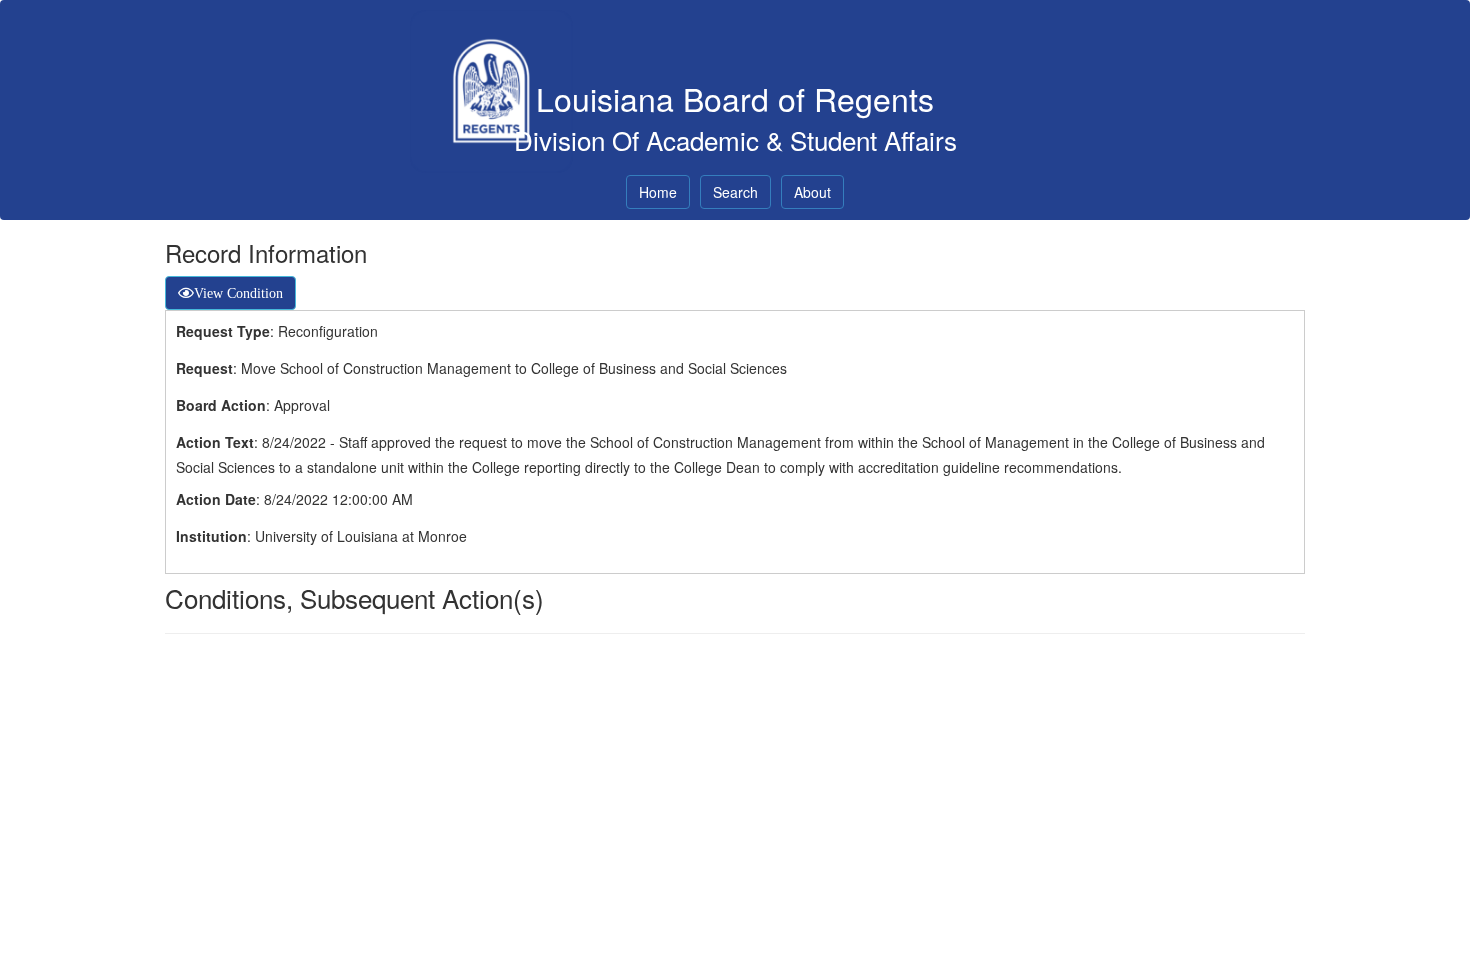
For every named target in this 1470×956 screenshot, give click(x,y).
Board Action (221, 405)
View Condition (238, 293)
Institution (211, 536)
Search (735, 192)
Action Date (216, 499)
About (812, 192)
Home (658, 192)
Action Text (215, 442)
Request (204, 368)
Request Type (223, 331)
